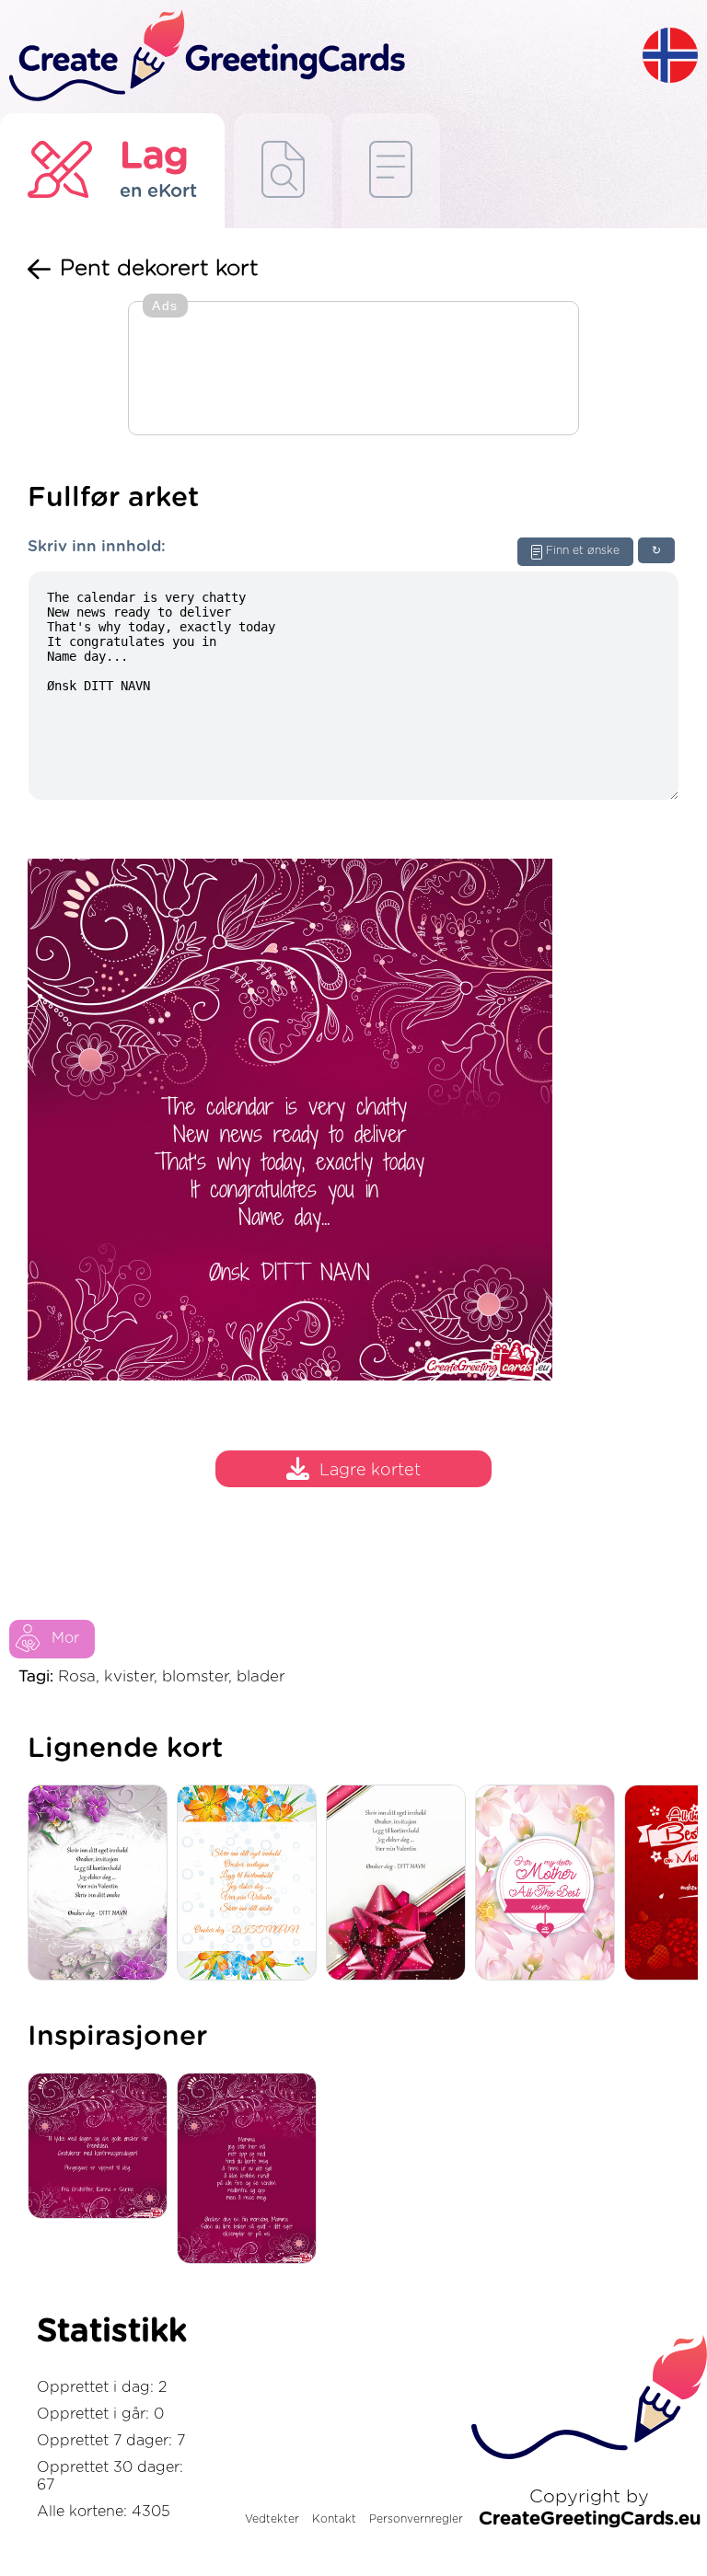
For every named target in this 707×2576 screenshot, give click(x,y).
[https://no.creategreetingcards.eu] (321, 57)
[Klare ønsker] (283, 171)
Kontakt (334, 2519)
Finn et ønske (583, 550)
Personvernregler (416, 2519)
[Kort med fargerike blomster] (251, 1884)
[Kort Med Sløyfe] (400, 1884)
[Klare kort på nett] (391, 171)
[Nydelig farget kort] (102, 1884)
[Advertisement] (353, 370)
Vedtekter (272, 2519)
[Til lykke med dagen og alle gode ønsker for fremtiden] (102, 2147)
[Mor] (550, 1884)
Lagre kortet (370, 1472)
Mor (65, 1638)
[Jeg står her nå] (251, 2170)
